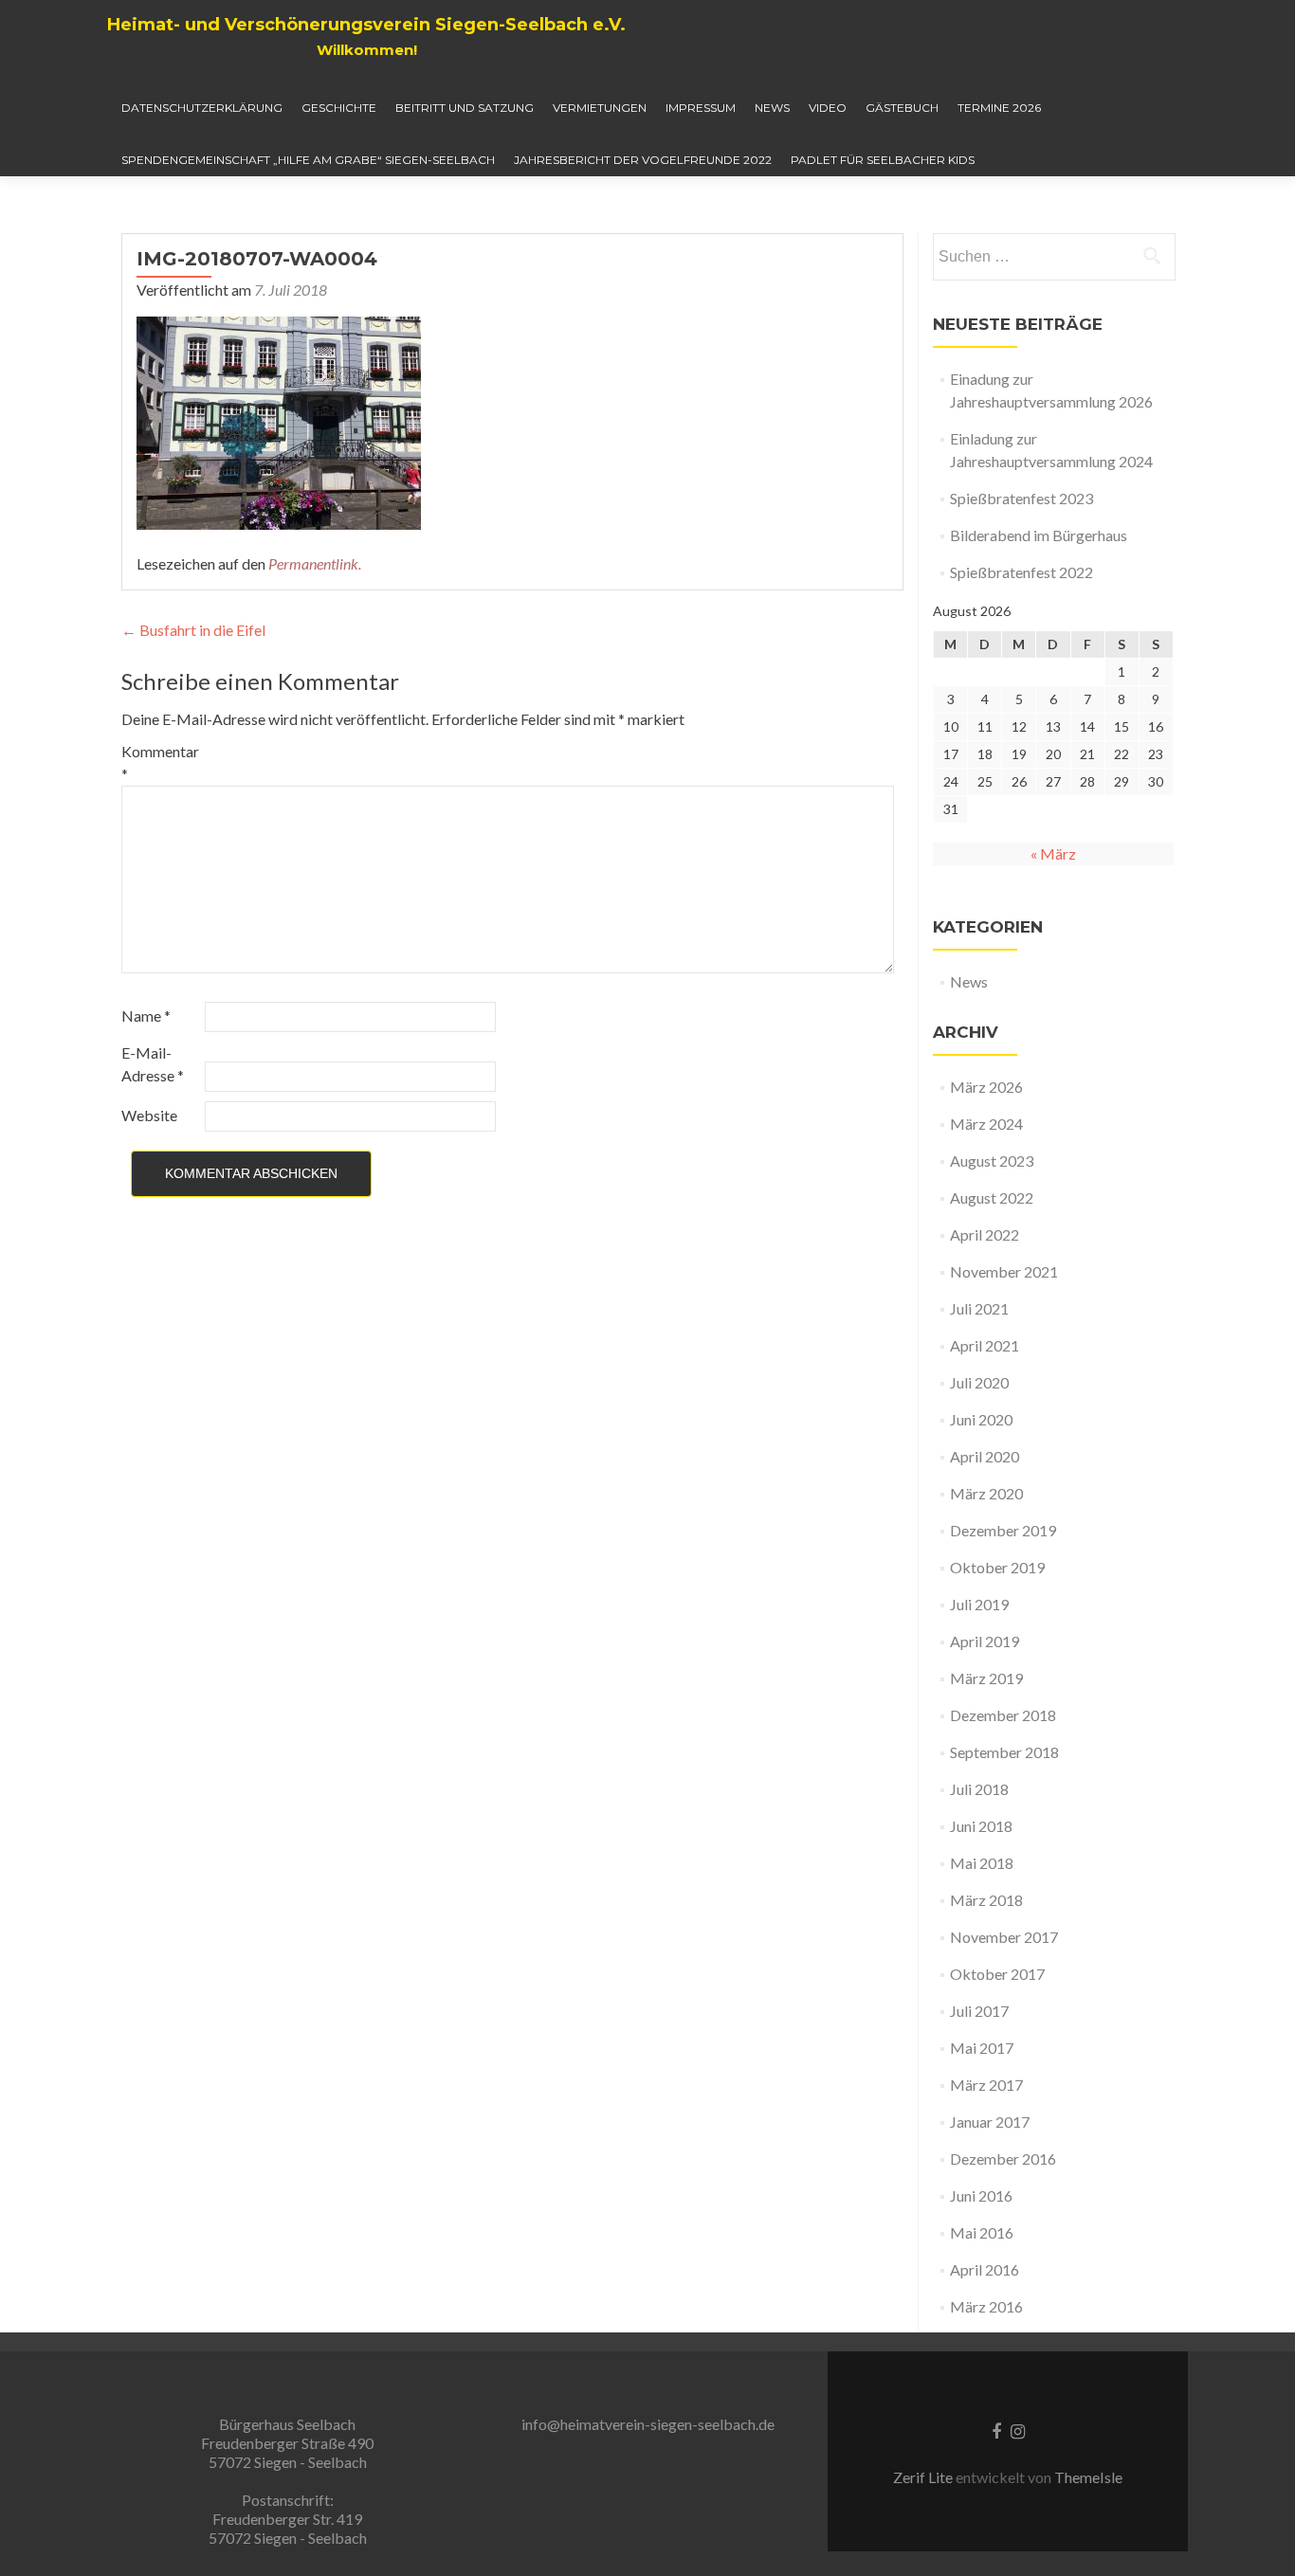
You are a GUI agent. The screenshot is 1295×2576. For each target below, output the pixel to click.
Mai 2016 (982, 2232)
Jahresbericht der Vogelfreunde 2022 (643, 160)
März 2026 (986, 1087)
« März (1053, 853)
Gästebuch (902, 108)
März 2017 (986, 2085)
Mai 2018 (982, 1863)
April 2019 (985, 1641)
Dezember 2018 (1003, 1715)
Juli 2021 (979, 1308)
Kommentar (160, 762)
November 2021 (1004, 1271)
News (772, 108)
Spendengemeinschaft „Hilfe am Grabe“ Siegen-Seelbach (308, 160)
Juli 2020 (979, 1382)
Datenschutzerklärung (202, 108)
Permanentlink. (315, 563)
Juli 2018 (979, 1789)
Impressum (701, 108)
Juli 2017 (979, 2011)
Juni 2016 (981, 2195)
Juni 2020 (981, 1419)
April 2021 (985, 1345)
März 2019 (986, 1678)
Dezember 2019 (1003, 1530)
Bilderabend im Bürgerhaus (1039, 535)
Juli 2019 (979, 1604)
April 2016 (985, 2269)
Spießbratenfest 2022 (1021, 572)
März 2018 (986, 1900)
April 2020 (985, 1456)
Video (828, 108)
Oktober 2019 (997, 1567)
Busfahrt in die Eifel (193, 630)
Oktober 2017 (997, 1974)
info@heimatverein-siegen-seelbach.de (648, 2424)
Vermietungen (600, 108)
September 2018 (1004, 1752)
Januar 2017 (990, 2122)
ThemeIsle (1088, 2477)
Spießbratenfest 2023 (1021, 498)
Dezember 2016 (1003, 2159)
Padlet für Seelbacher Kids (883, 160)
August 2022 (992, 1197)
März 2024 (986, 1124)
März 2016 (986, 2306)
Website (149, 1115)
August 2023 (992, 1161)
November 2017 (1004, 1937)
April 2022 (985, 1234)
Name (146, 1016)
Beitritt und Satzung (465, 108)
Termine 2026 (999, 108)
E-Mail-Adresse (153, 1064)
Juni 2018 (981, 1826)
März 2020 (986, 1493)
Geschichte (339, 108)
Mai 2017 (982, 2048)
